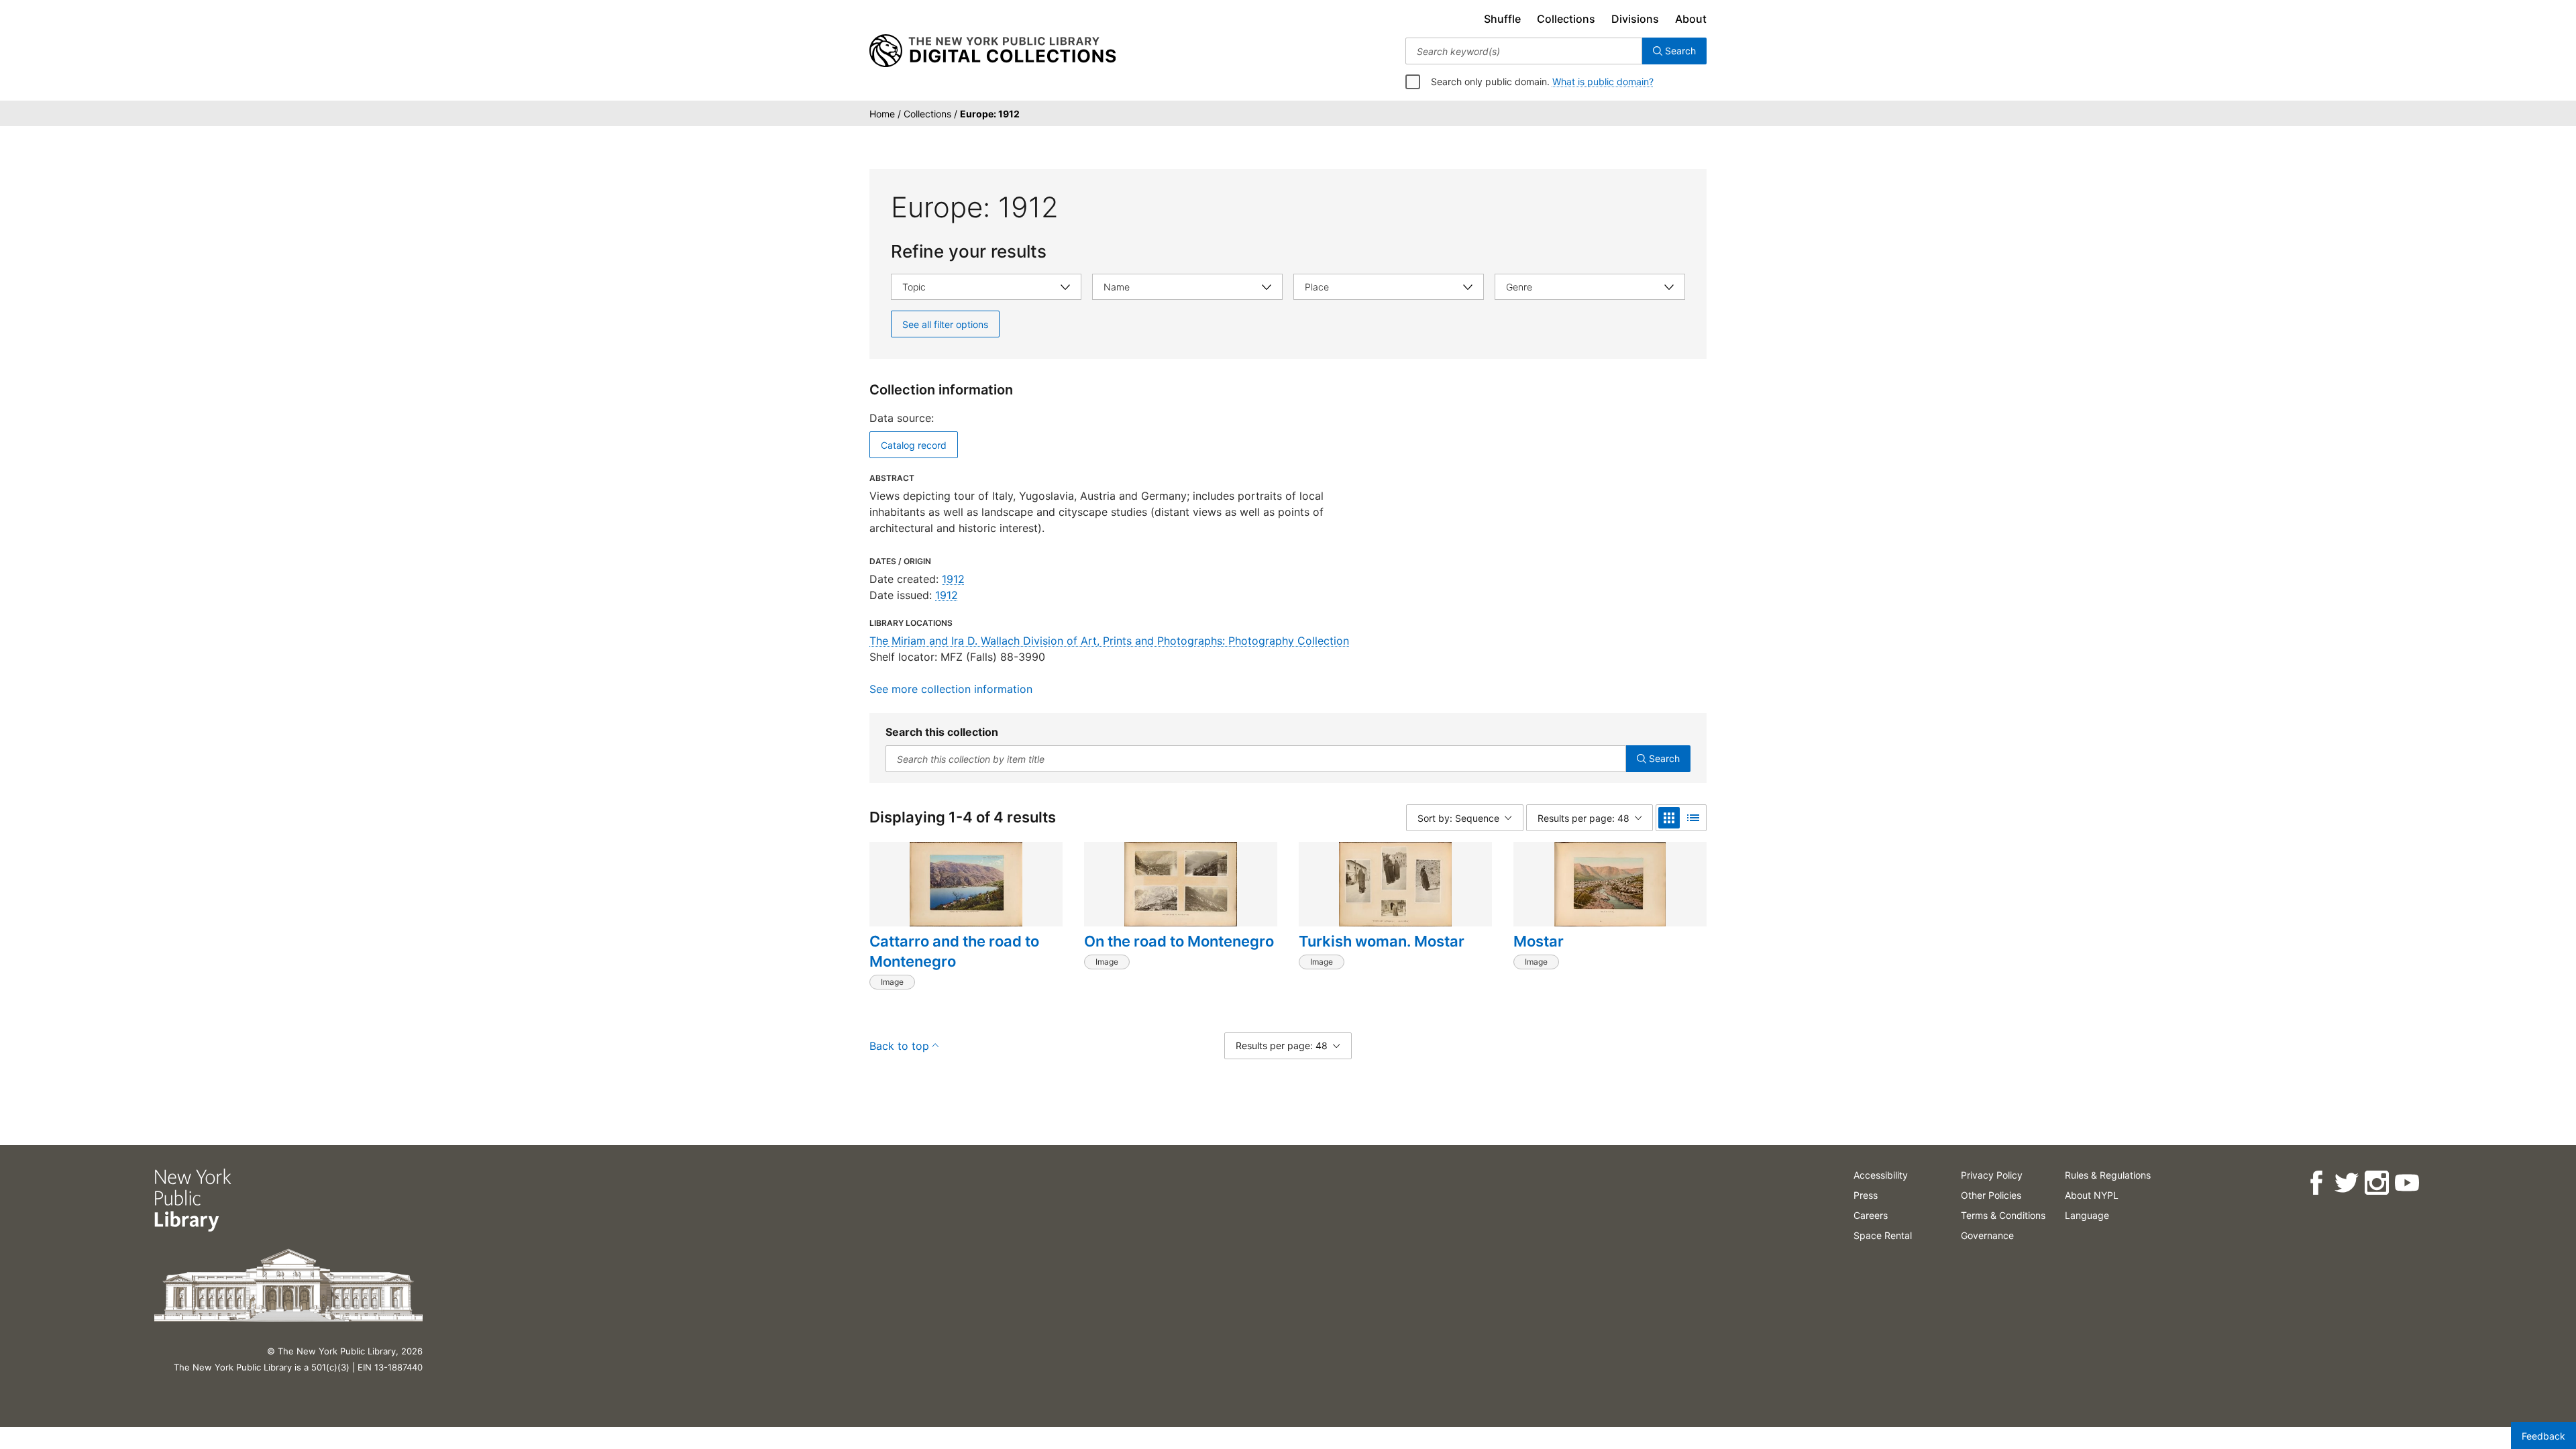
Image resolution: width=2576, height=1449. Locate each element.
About (1691, 19)
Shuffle (1502, 19)
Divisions (1635, 19)
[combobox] (1524, 51)
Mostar (1539, 941)
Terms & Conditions (2003, 1215)
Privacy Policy (1992, 1175)
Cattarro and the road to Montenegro (954, 951)
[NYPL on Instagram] (2376, 1183)
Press (1866, 1195)
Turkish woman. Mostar (1382, 941)
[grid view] (1669, 818)
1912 (953, 579)
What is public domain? (1603, 82)
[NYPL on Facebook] (2316, 1183)
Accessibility (1881, 1175)
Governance (1987, 1235)
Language (2087, 1215)
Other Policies (1991, 1195)
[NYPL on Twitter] (2346, 1183)
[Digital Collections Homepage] (992, 51)
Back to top (899, 1046)
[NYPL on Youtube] (2407, 1183)
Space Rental (1883, 1235)
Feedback (2543, 1436)
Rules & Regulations (2108, 1175)
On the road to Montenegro (1179, 941)
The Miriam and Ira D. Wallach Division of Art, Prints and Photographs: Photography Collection (1109, 641)
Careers (1871, 1215)
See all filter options (945, 324)
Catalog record (914, 445)
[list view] (1693, 818)
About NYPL (2092, 1195)
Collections (1566, 19)
